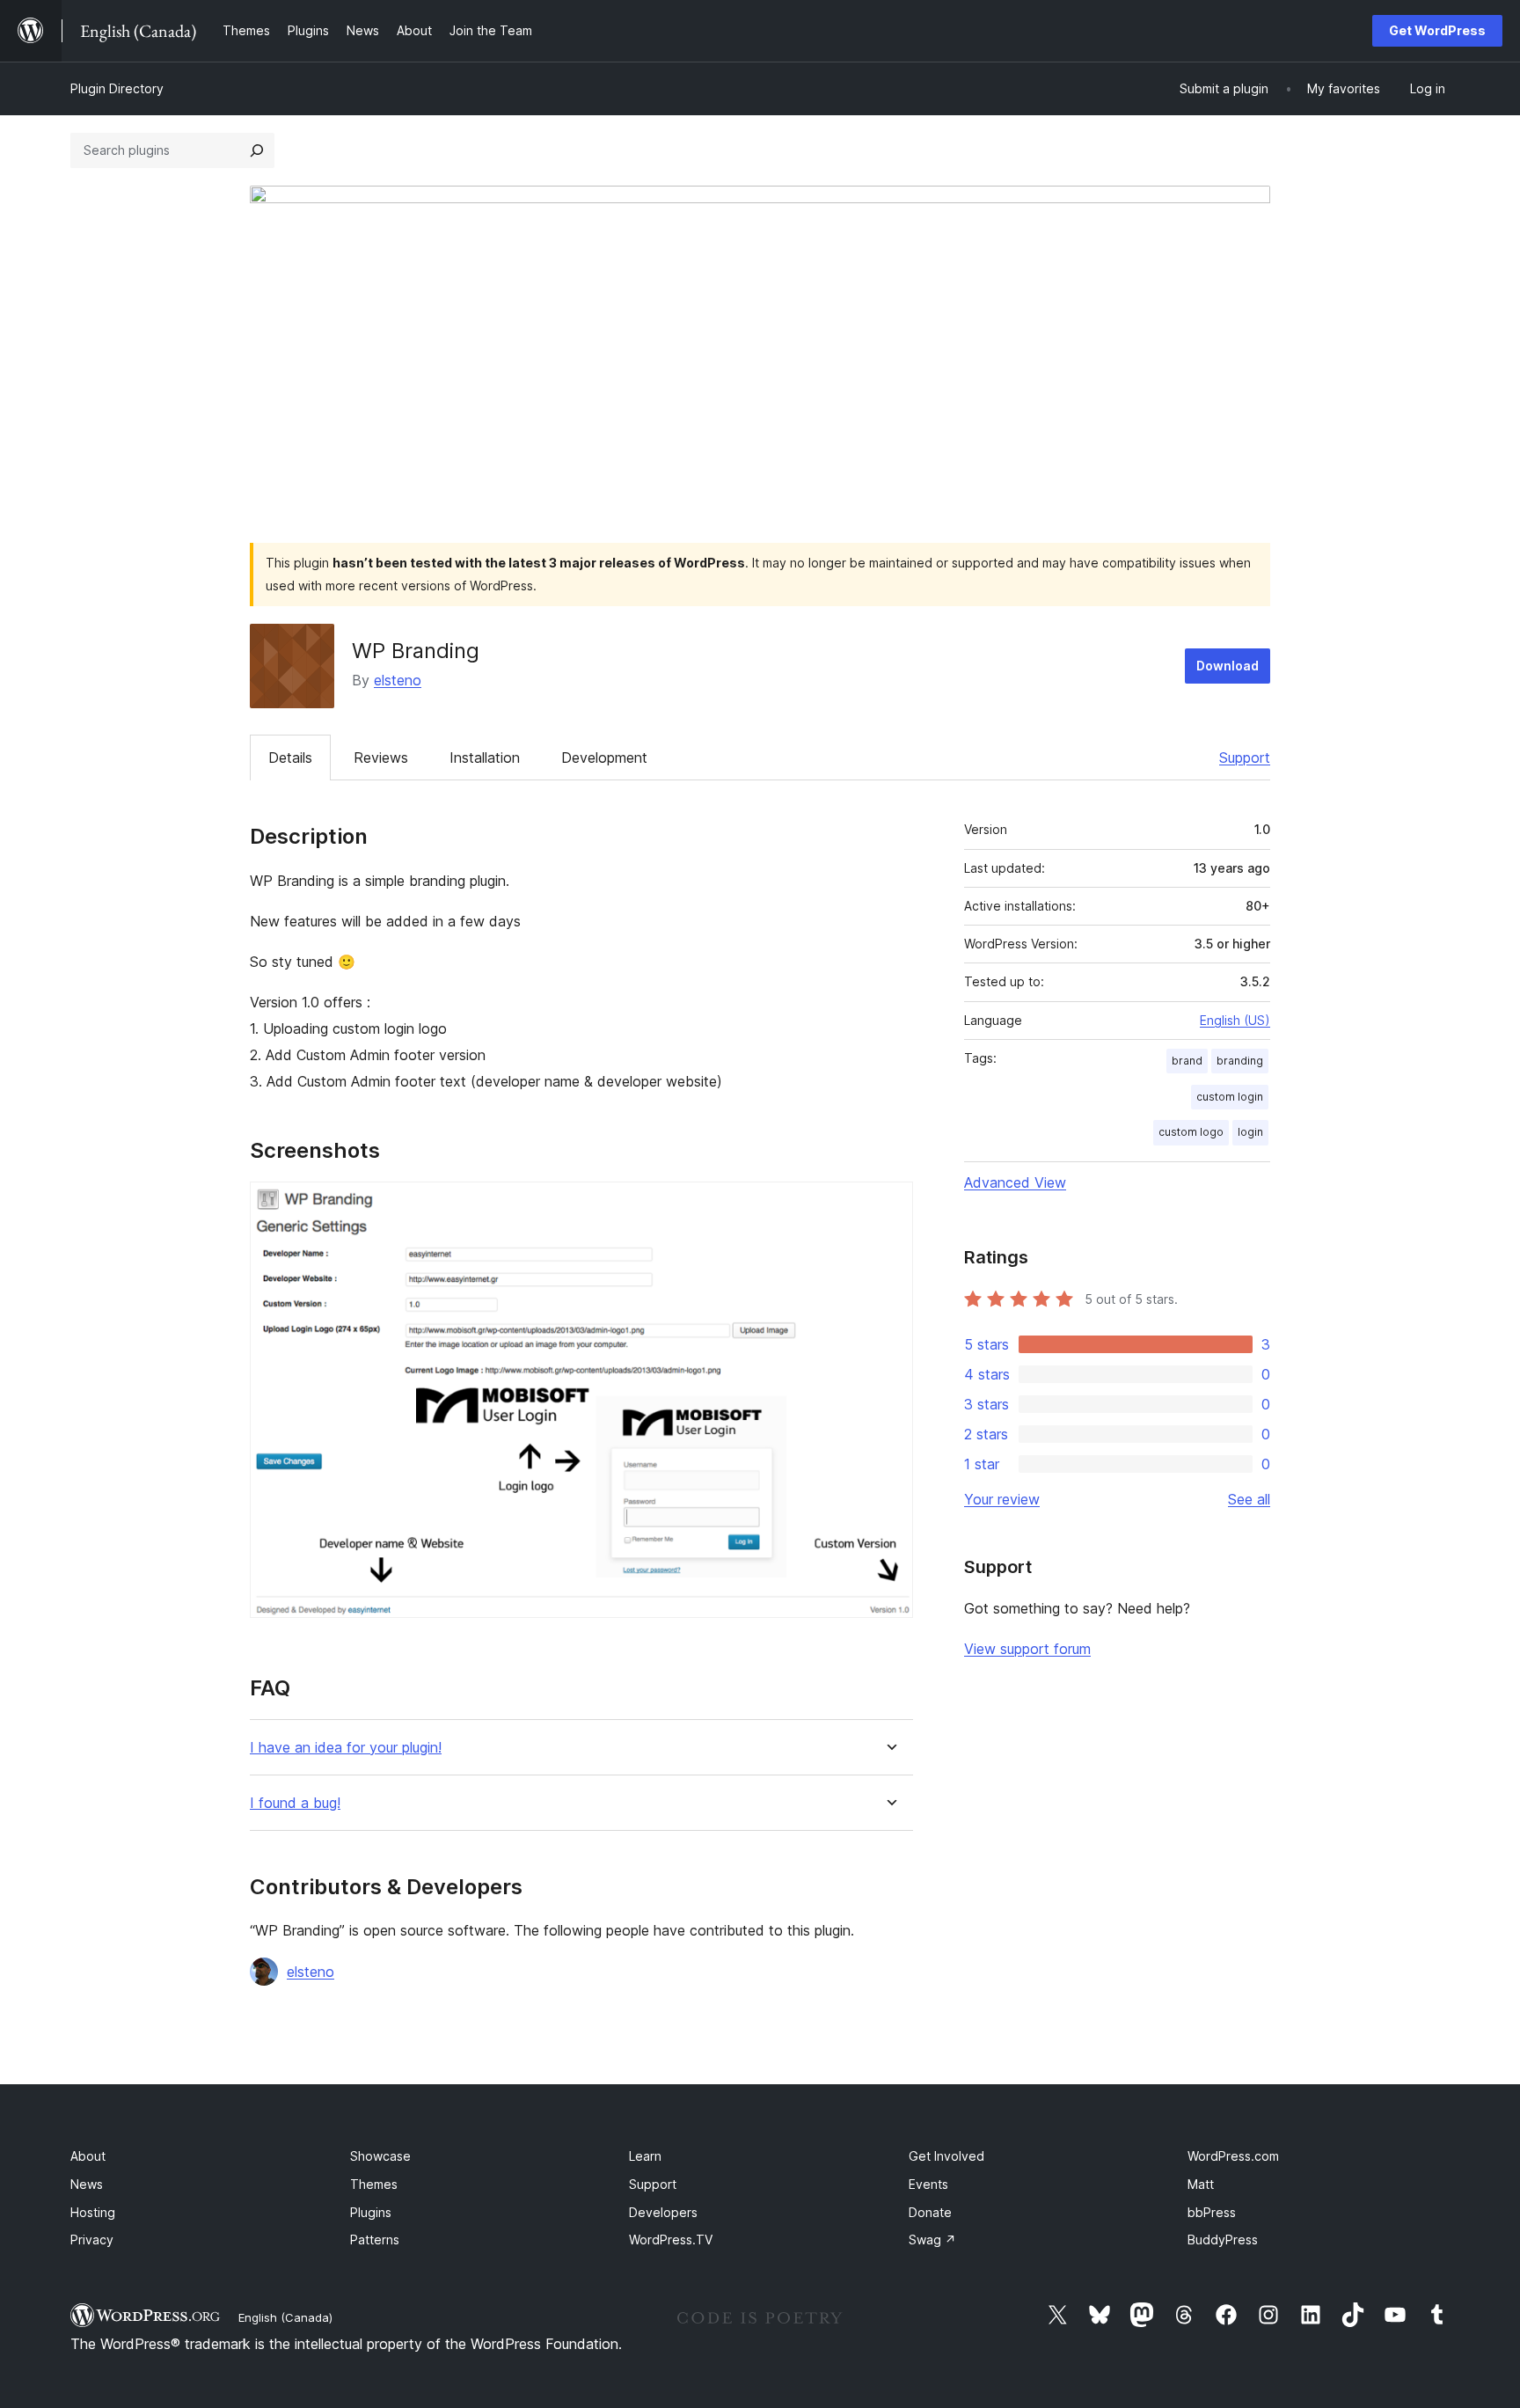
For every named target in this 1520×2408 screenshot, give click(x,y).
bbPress (1212, 2212)
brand (1187, 1061)
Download (1228, 666)
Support (1245, 758)
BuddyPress (1223, 2240)
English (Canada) (285, 2317)
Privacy (92, 2240)
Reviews (381, 758)
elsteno (398, 680)
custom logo (1191, 1132)
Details (290, 758)
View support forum (1027, 1649)
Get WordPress (1437, 30)
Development (604, 758)
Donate (930, 2212)
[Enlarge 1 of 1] (889, 1205)
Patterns (375, 2240)
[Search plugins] (257, 150)
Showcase (380, 2156)
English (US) (1235, 1020)
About (88, 2156)
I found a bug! (295, 1803)
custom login (1230, 1097)
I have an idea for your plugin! (346, 1748)
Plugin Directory (117, 88)
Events (928, 2184)
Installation (485, 758)
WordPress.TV (671, 2240)
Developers (663, 2212)
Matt (1201, 2184)
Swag (932, 2240)
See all (1249, 1499)
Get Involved (946, 2156)
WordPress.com (1233, 2156)
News (87, 2184)
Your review (1002, 1499)
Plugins (371, 2212)
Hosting (93, 2212)
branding (1240, 1061)
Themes (374, 2184)
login (1250, 1132)
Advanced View (1015, 1182)
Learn (645, 2156)
